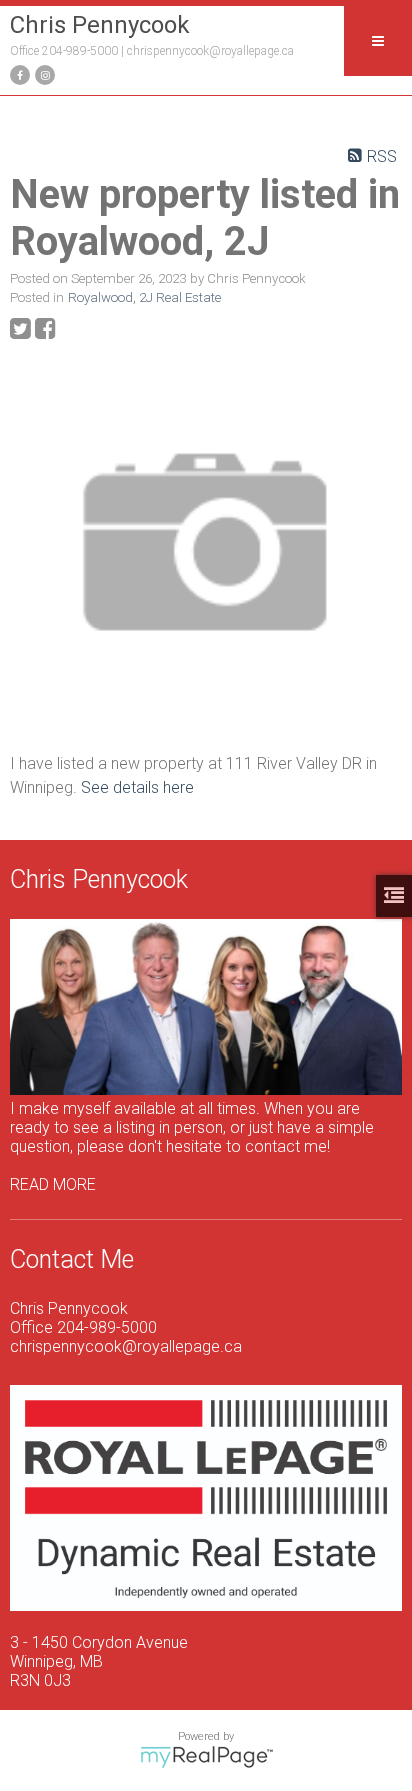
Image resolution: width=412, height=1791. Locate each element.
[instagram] (42, 73)
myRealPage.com (206, 1757)
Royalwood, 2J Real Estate (144, 297)
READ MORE (53, 1184)
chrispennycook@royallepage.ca (210, 51)
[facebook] (17, 73)
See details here (137, 787)
